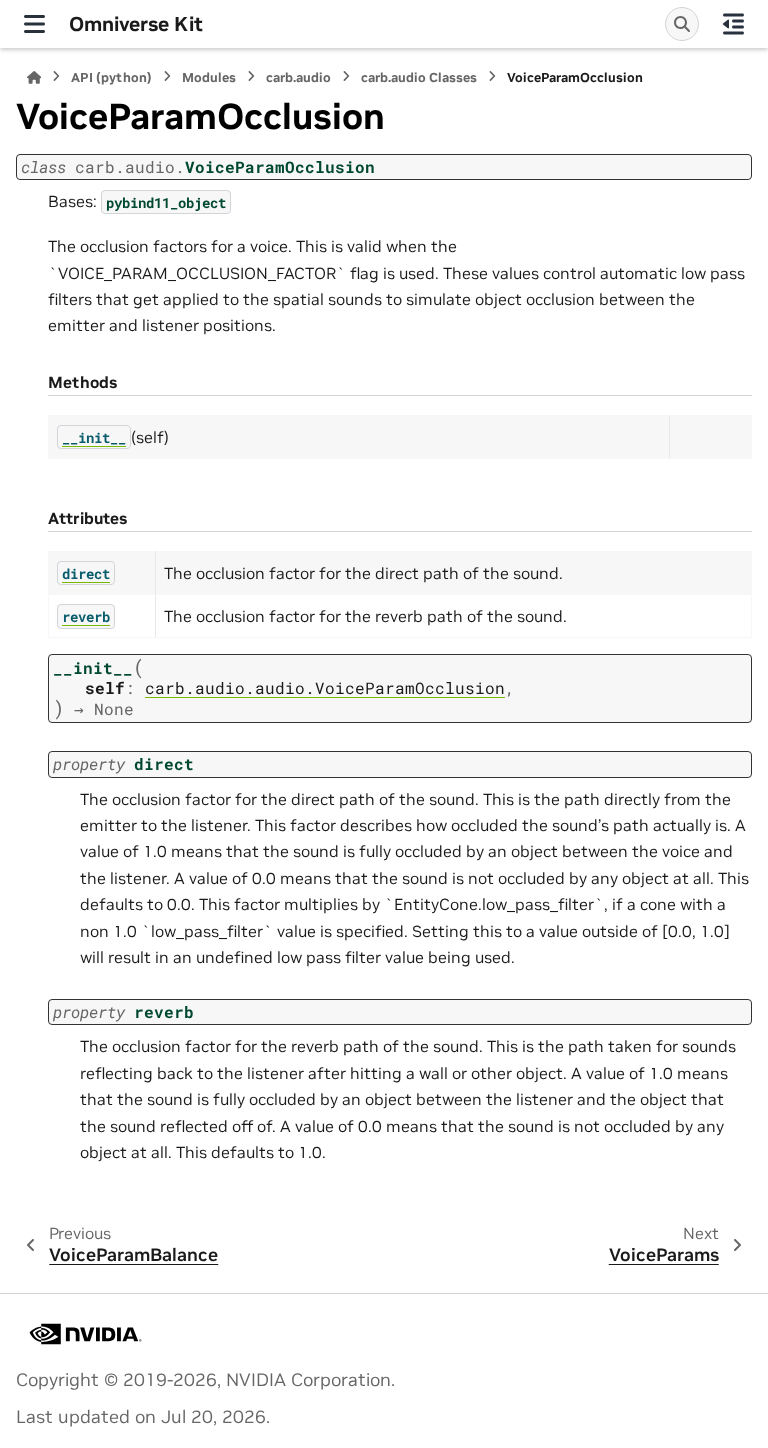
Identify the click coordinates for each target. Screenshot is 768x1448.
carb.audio (298, 77)
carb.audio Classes (419, 77)
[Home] (34, 77)
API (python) (111, 77)
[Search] (682, 24)
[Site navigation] (34, 24)
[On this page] (733, 24)
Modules (209, 77)
